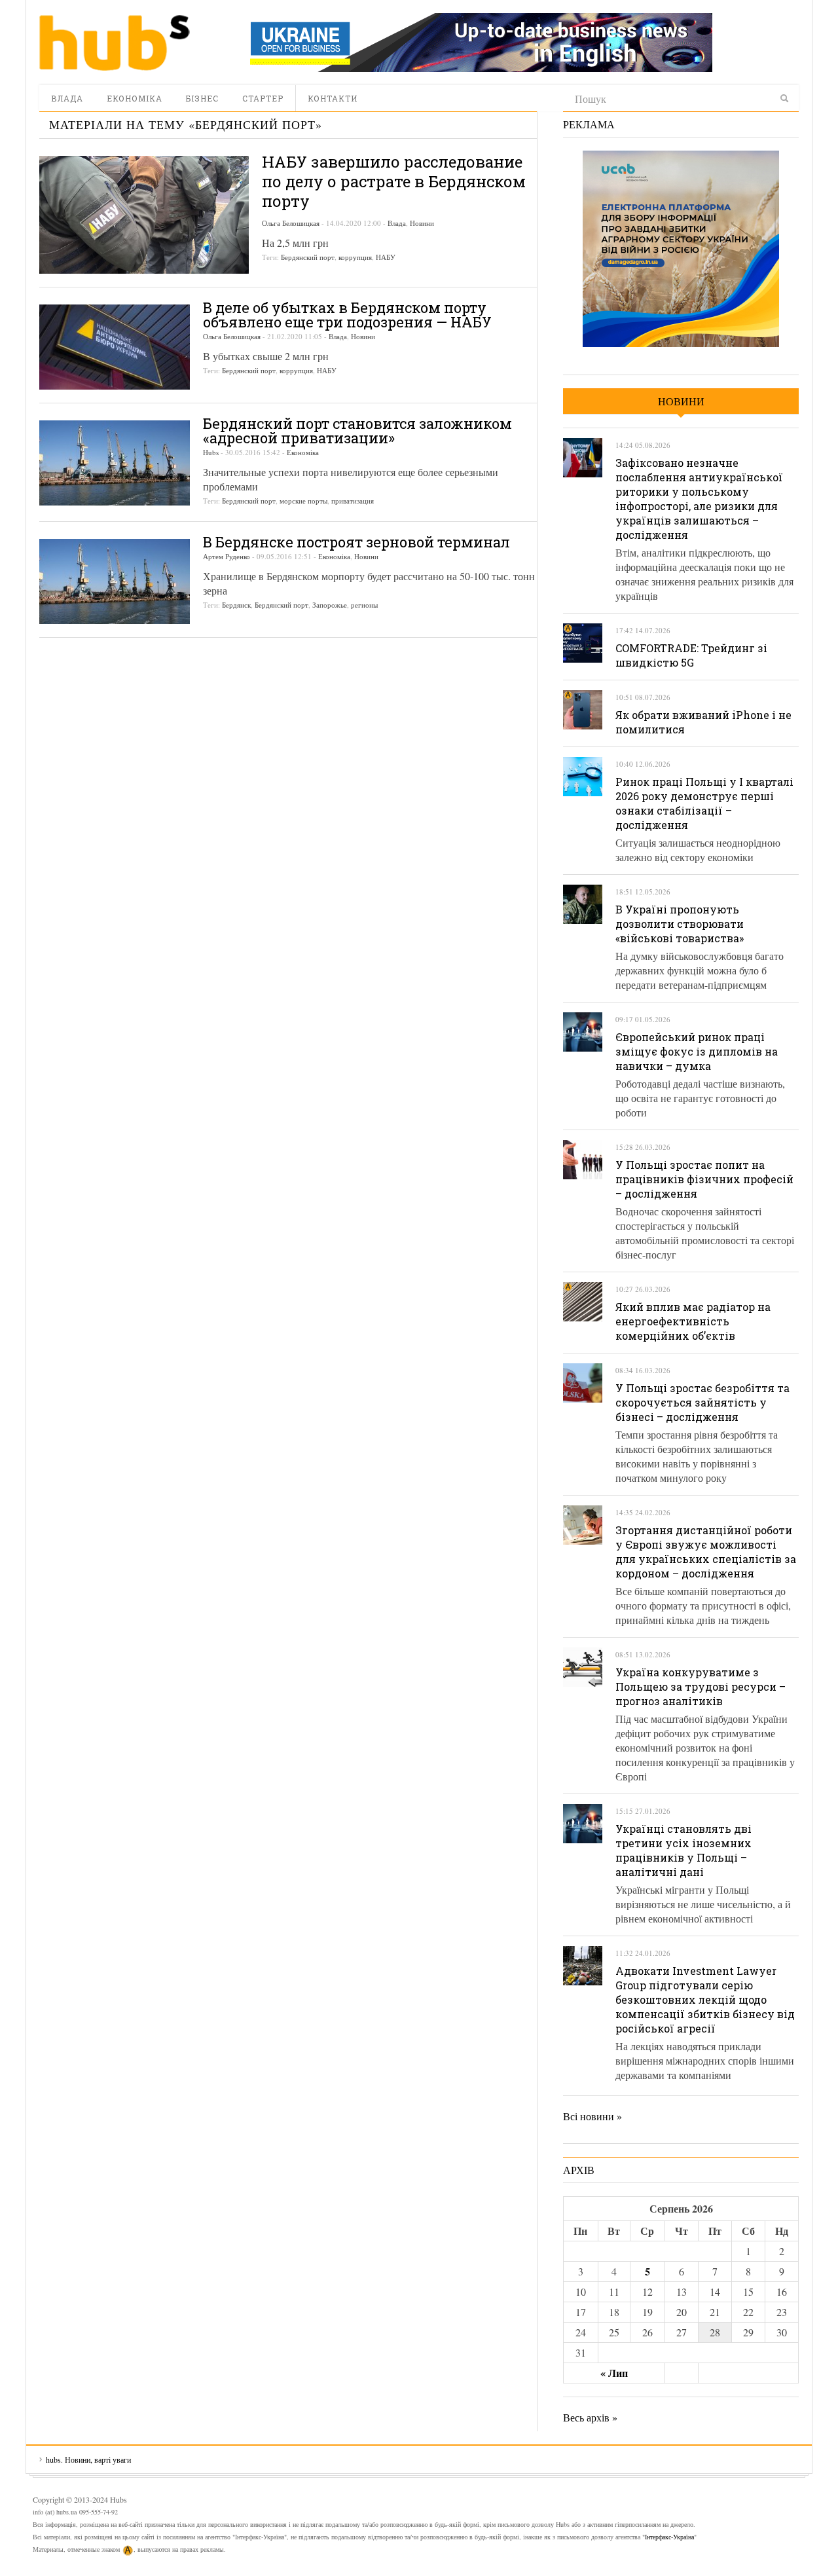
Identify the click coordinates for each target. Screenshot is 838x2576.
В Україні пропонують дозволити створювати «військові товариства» (680, 924)
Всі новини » (592, 2116)
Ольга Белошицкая (291, 223)
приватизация (353, 501)
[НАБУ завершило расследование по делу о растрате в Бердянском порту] (144, 215)
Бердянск (236, 605)
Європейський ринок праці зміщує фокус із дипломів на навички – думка (697, 1051)
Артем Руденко (227, 556)
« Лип (614, 2373)
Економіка (135, 98)
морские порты (303, 501)
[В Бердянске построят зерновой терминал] (115, 581)
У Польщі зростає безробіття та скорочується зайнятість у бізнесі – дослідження (702, 1402)
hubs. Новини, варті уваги (115, 43)
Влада (67, 98)
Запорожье (330, 605)
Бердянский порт (308, 257)
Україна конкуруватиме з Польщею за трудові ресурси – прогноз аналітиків (701, 1686)
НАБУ (386, 257)
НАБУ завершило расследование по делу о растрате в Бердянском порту (394, 181)
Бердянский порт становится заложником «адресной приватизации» (357, 431)
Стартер (263, 98)
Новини (422, 223)
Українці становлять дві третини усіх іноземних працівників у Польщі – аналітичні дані (683, 1850)
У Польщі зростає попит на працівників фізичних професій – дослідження (704, 1179)
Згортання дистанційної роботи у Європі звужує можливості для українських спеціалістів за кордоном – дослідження (706, 1552)
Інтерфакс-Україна (669, 2537)
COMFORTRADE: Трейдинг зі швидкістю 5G (691, 655)
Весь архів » (590, 2417)
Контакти (333, 98)
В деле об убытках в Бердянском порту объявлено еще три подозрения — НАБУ (347, 315)
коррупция (355, 257)
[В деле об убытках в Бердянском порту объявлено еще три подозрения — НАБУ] (115, 347)
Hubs (211, 452)
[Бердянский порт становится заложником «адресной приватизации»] (115, 463)
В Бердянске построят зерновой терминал (356, 542)
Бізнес (202, 98)
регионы (364, 605)
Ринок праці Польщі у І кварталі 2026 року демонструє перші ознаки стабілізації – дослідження (704, 803)
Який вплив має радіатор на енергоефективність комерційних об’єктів (693, 1321)
